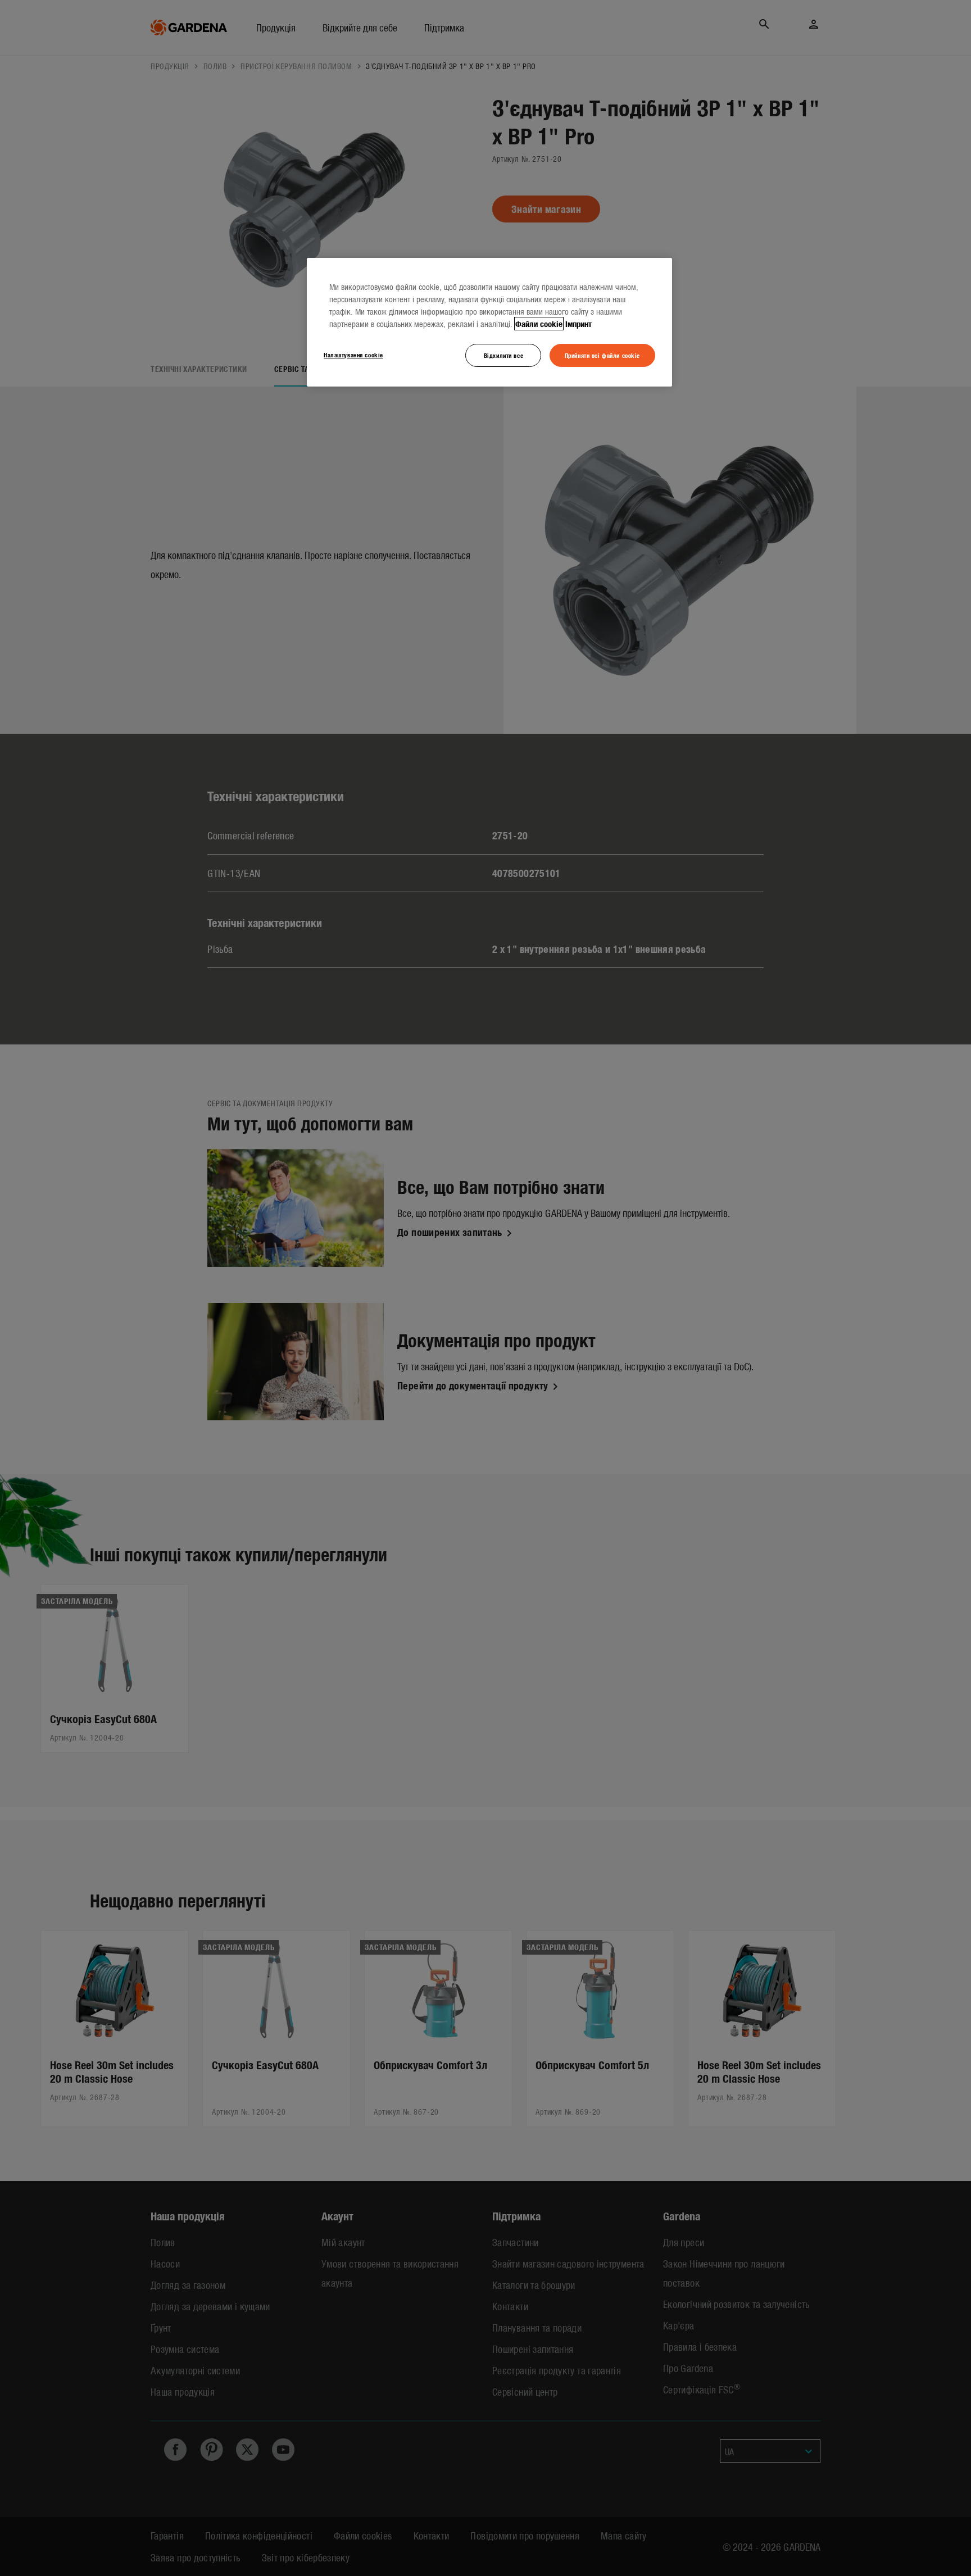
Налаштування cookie (353, 355)
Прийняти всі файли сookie (602, 355)
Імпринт (578, 324)
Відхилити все (503, 355)
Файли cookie (539, 324)
